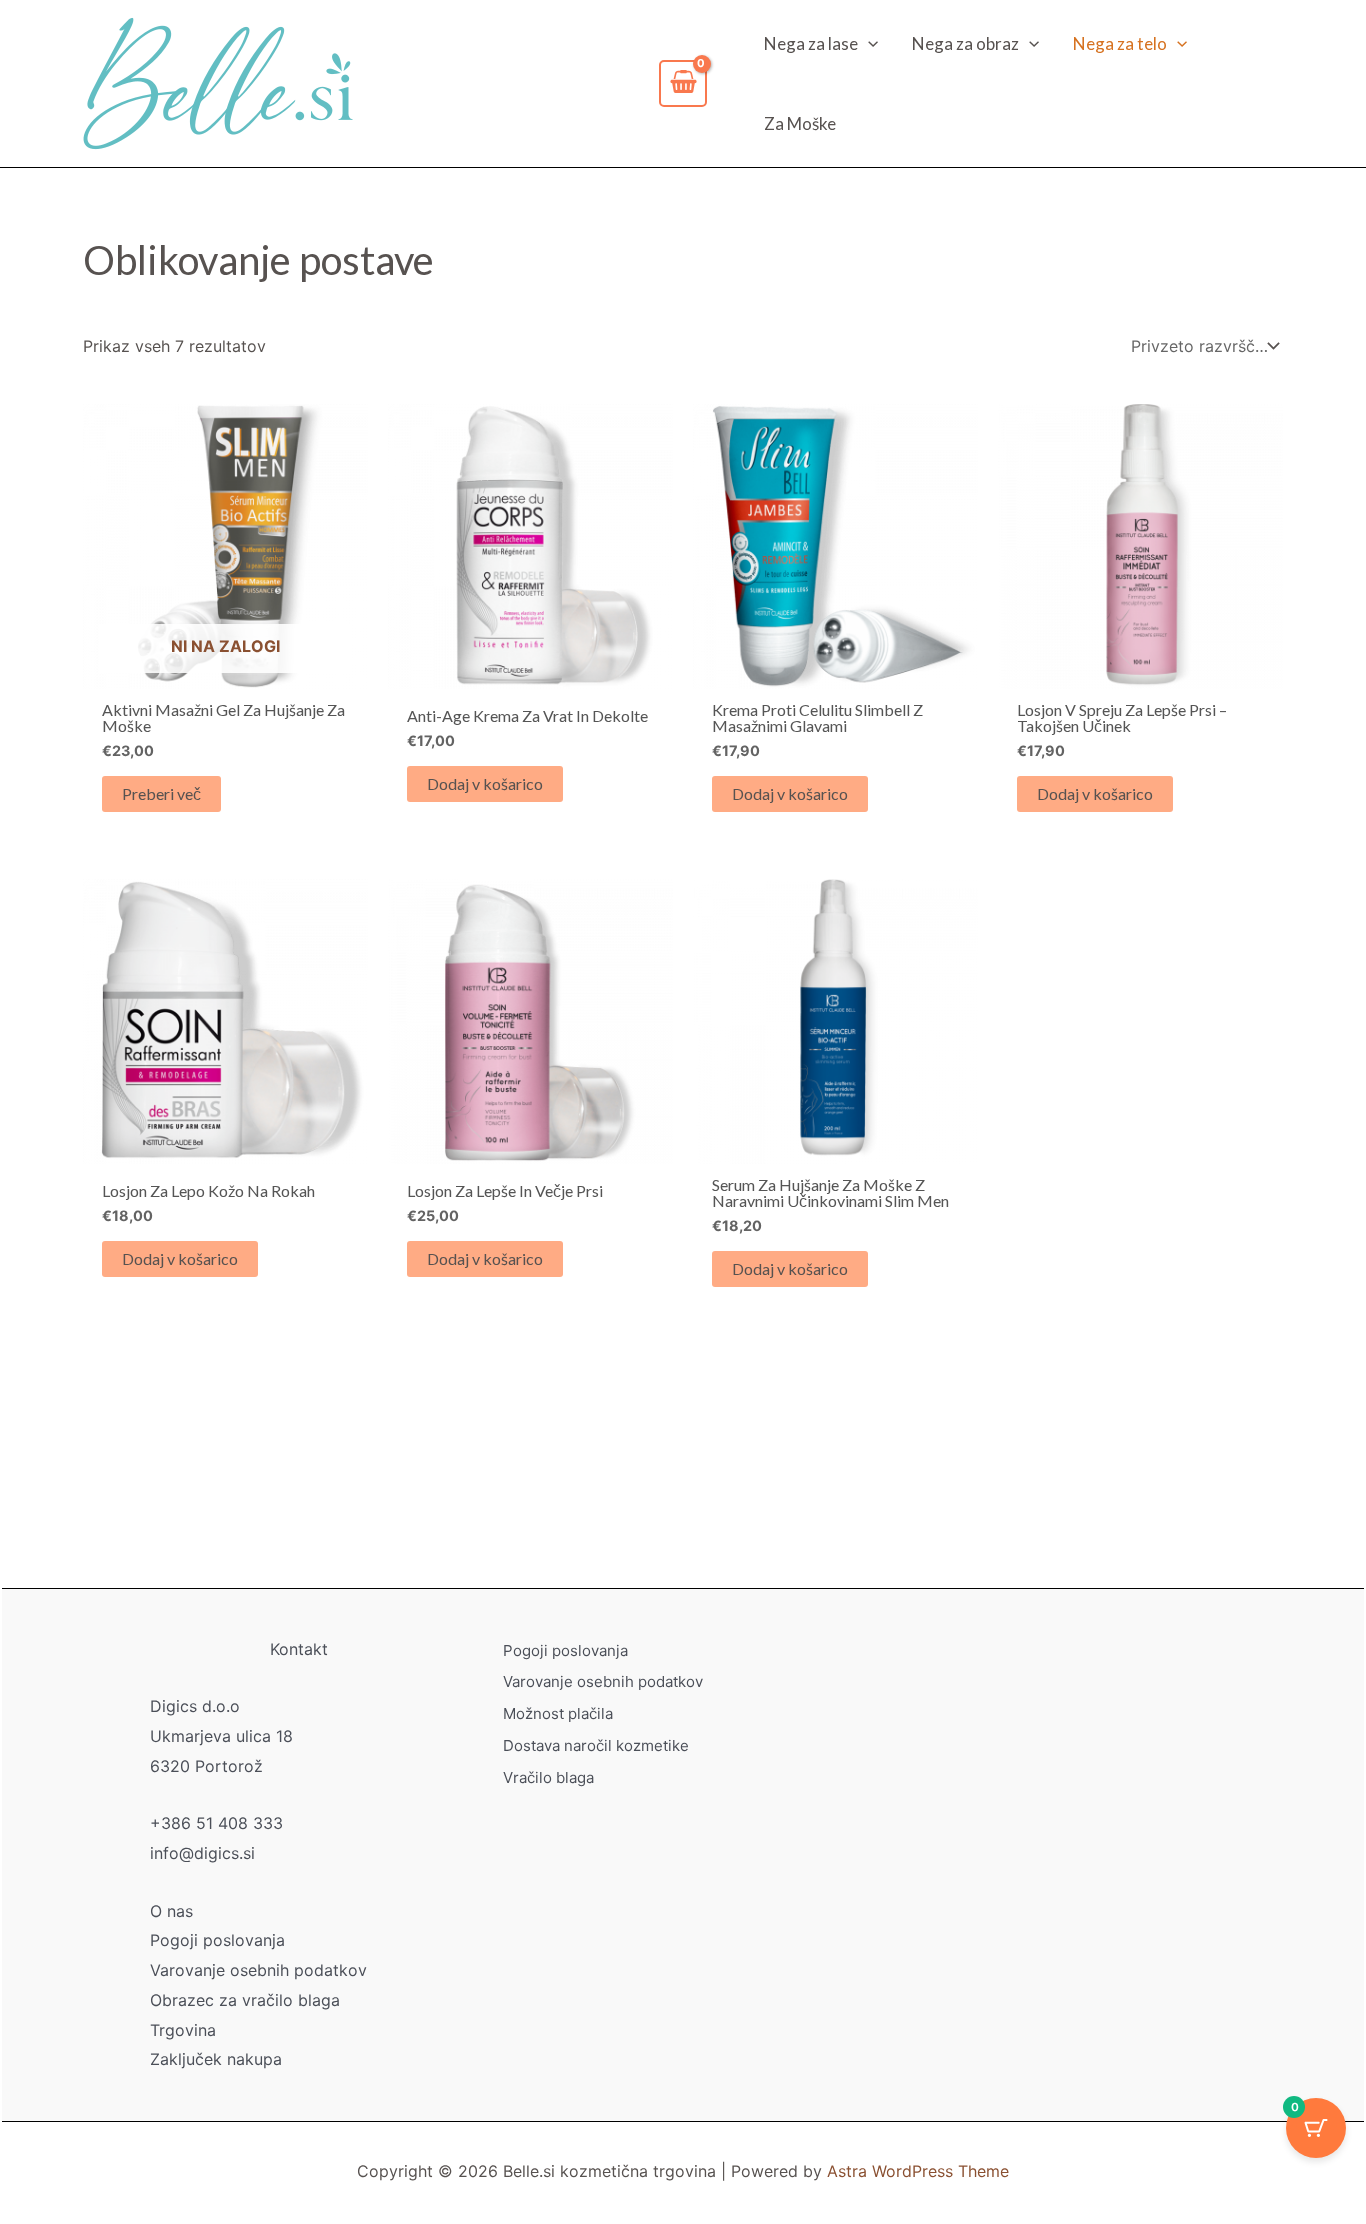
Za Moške (800, 123)
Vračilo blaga (548, 1777)
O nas (171, 1911)
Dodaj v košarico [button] (485, 783)
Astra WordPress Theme (918, 2171)
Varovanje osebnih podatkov (258, 1970)
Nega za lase (811, 43)
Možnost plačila (558, 1713)
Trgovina (183, 2030)
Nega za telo (1120, 43)
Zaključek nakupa (216, 2059)
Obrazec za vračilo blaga (245, 2000)
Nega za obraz (965, 43)
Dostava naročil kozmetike (596, 1745)
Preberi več (161, 793)
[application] (868, 44)
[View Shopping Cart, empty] (683, 84)
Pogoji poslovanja (217, 1940)
